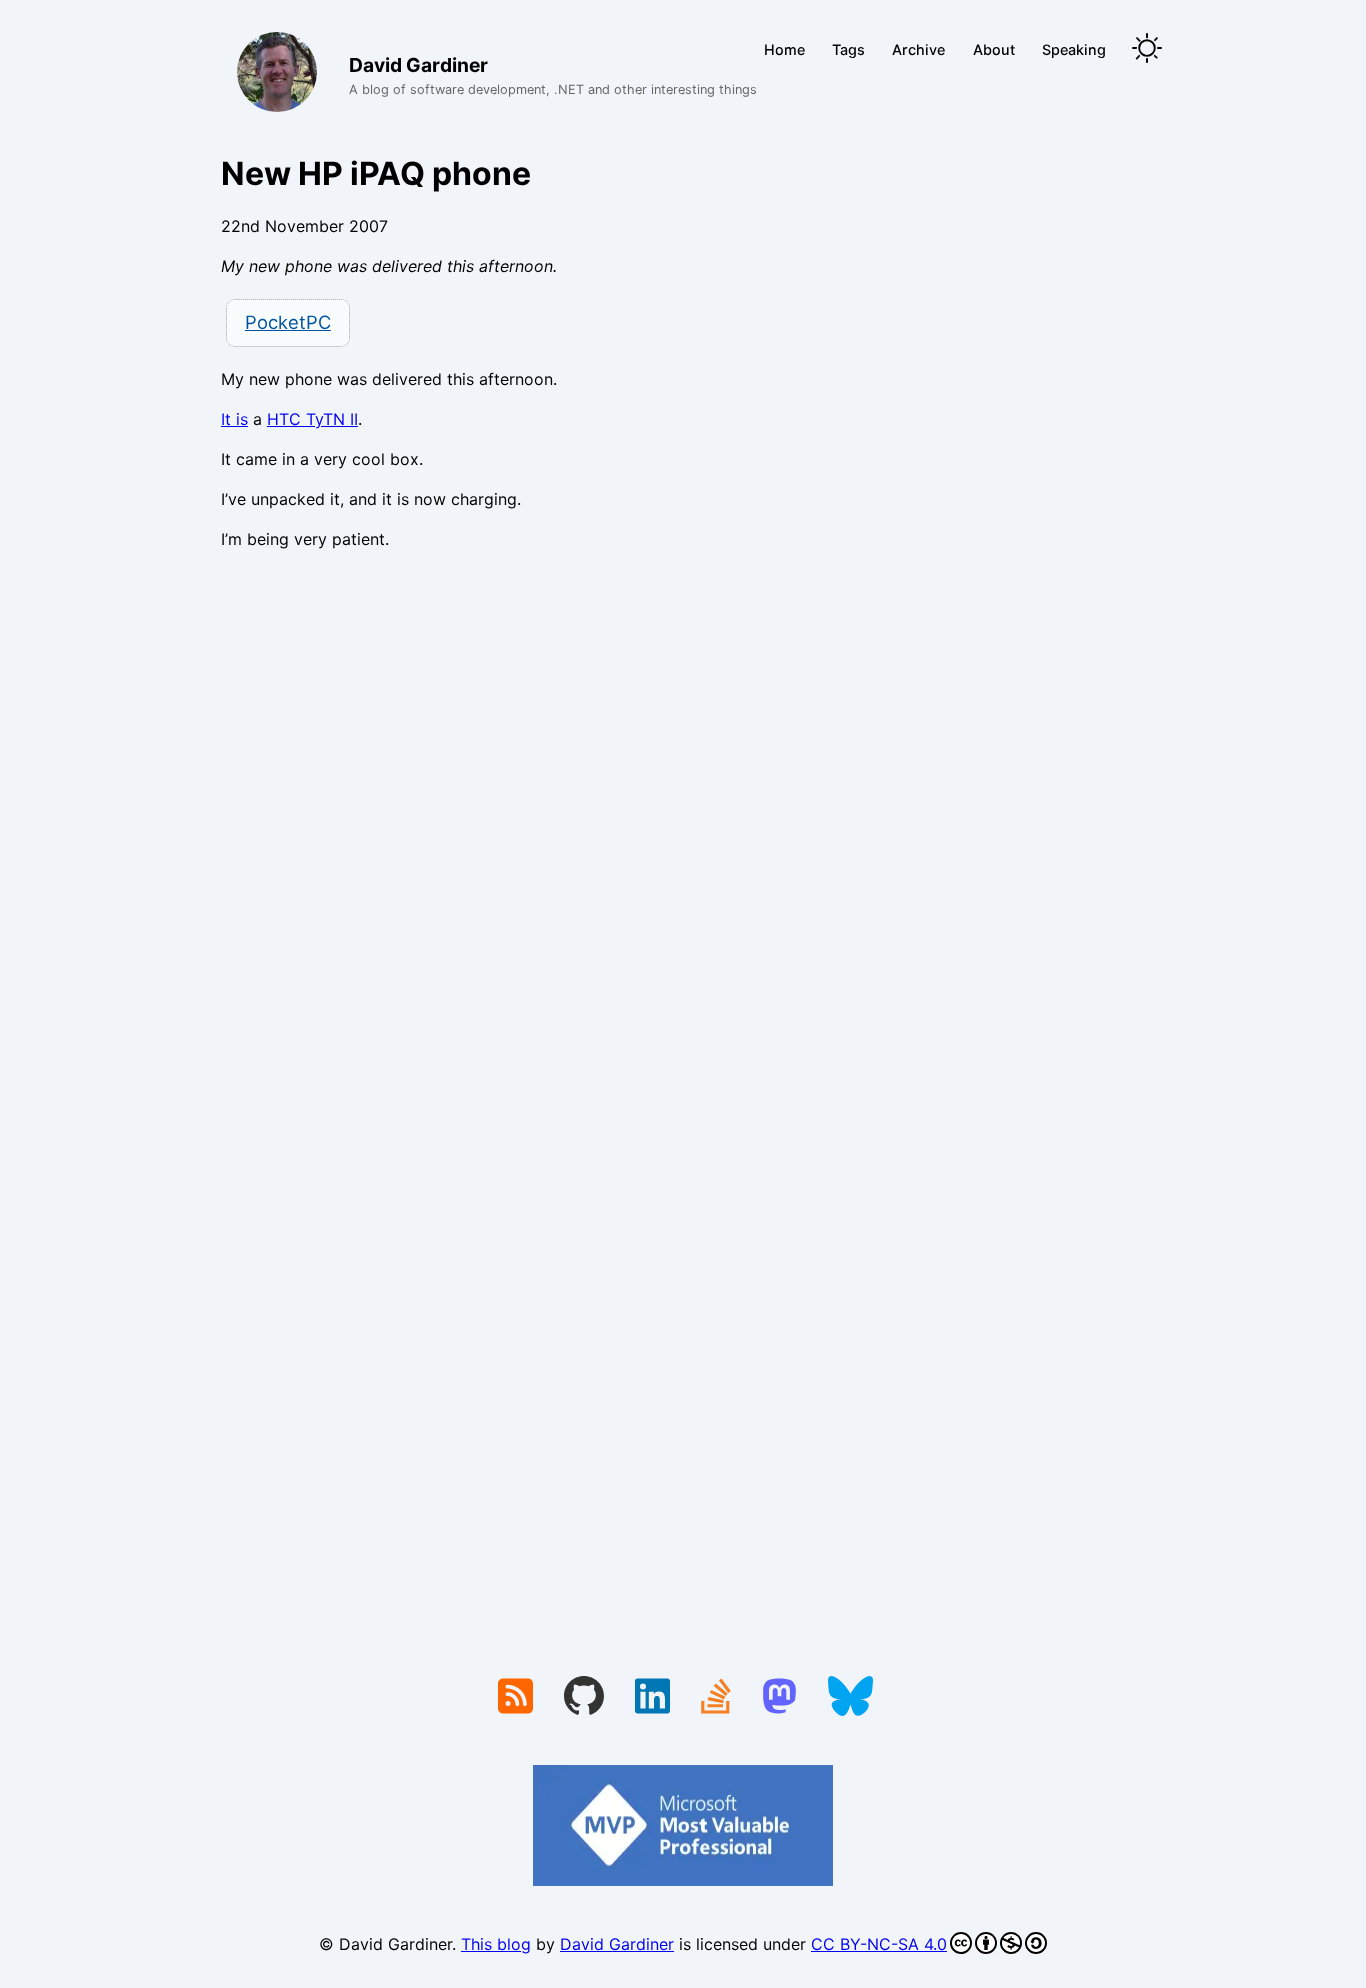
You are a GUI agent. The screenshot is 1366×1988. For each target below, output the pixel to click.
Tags (848, 49)
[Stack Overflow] (716, 1698)
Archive (918, 49)
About (994, 49)
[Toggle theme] (1147, 49)
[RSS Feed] (515, 1698)
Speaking (1074, 49)
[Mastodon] (779, 1698)
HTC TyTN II (312, 419)
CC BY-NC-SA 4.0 (879, 1944)
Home (784, 49)
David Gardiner (617, 1944)
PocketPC (288, 322)
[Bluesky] (850, 1698)
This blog (496, 1944)
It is (234, 419)
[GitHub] (584, 1698)
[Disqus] (683, 841)
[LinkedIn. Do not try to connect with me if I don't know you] (652, 1698)
